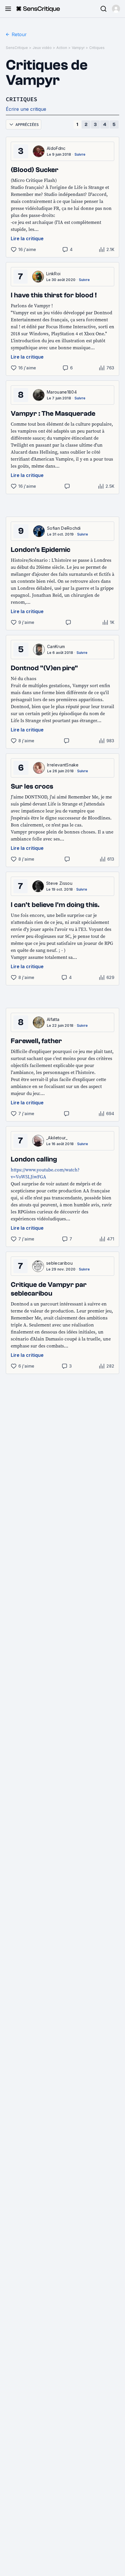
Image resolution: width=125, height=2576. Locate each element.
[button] (116, 9)
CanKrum (56, 646)
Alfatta (53, 1019)
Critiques (97, 48)
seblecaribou (59, 1263)
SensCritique (17, 48)
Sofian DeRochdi (64, 528)
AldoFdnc (56, 148)
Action (62, 48)
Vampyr (78, 48)
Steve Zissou (59, 883)
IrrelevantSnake (63, 765)
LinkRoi (53, 274)
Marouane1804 (62, 392)
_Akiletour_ (57, 1138)
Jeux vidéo (42, 48)
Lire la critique (27, 238)
